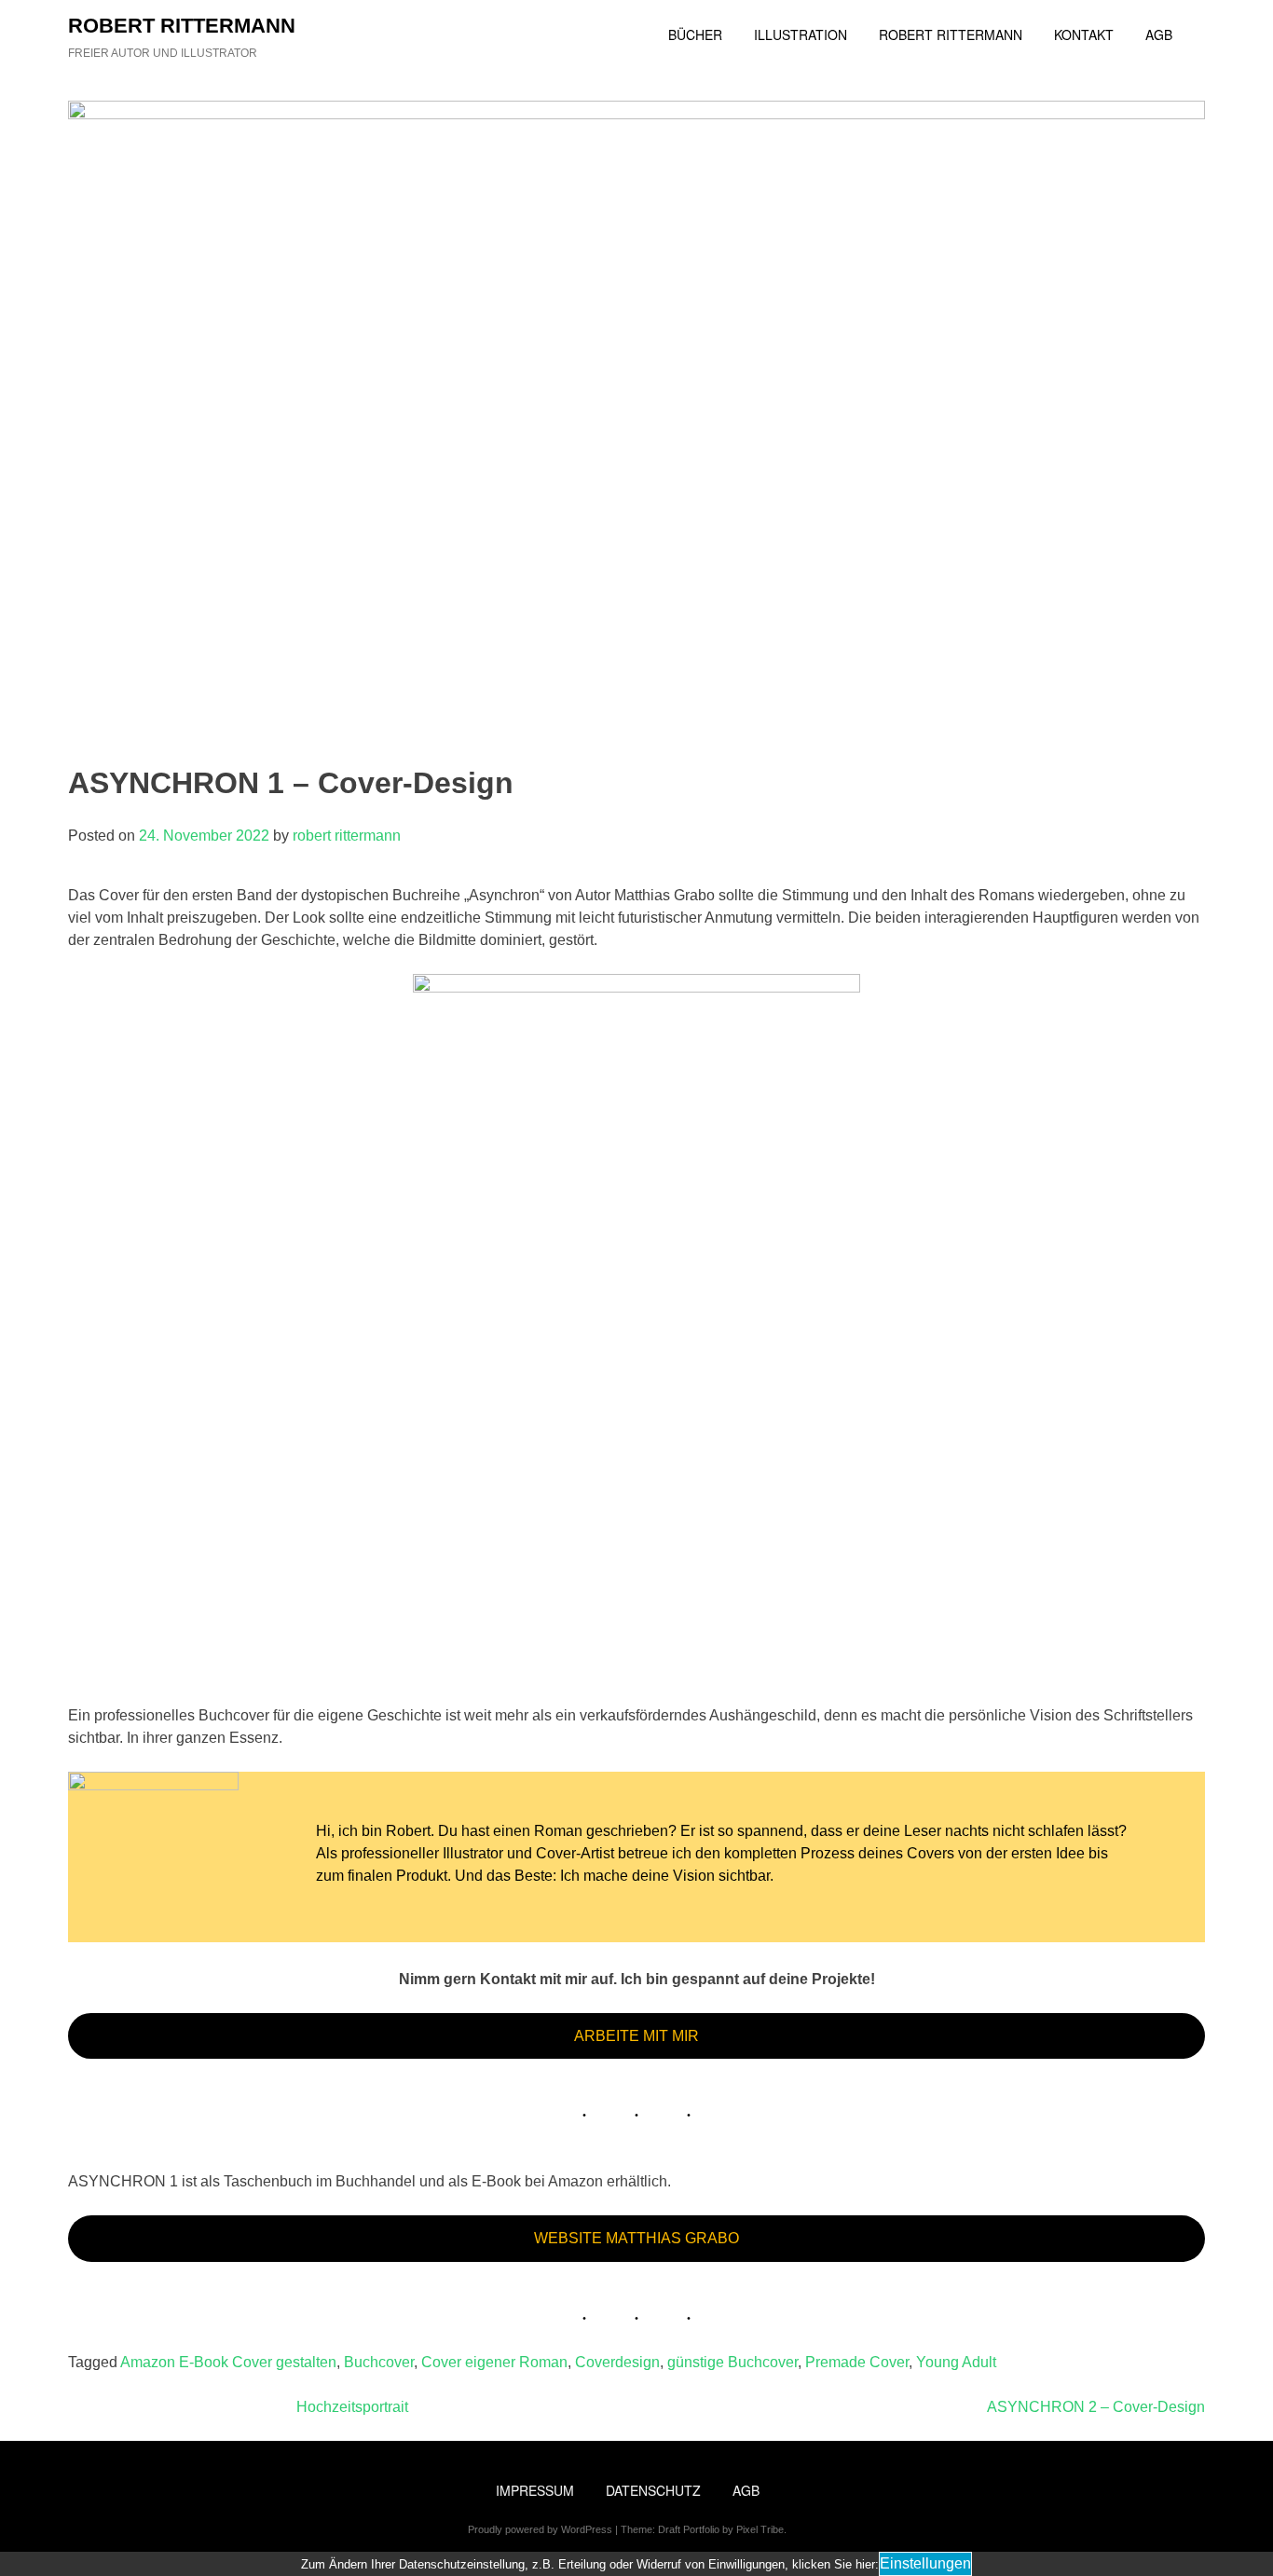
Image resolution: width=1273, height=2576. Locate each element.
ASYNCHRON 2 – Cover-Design (1096, 2407)
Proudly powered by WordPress (540, 2529)
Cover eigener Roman (494, 2362)
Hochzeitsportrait (352, 2407)
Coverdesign (617, 2362)
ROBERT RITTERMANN (182, 26)
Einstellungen (925, 2563)
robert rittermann (347, 836)
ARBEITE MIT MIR (636, 2036)
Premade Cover (857, 2362)
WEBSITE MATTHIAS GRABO (636, 2238)
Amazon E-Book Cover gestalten (228, 2362)
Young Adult (956, 2362)
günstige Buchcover (732, 2362)
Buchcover (379, 2362)
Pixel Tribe (760, 2529)
